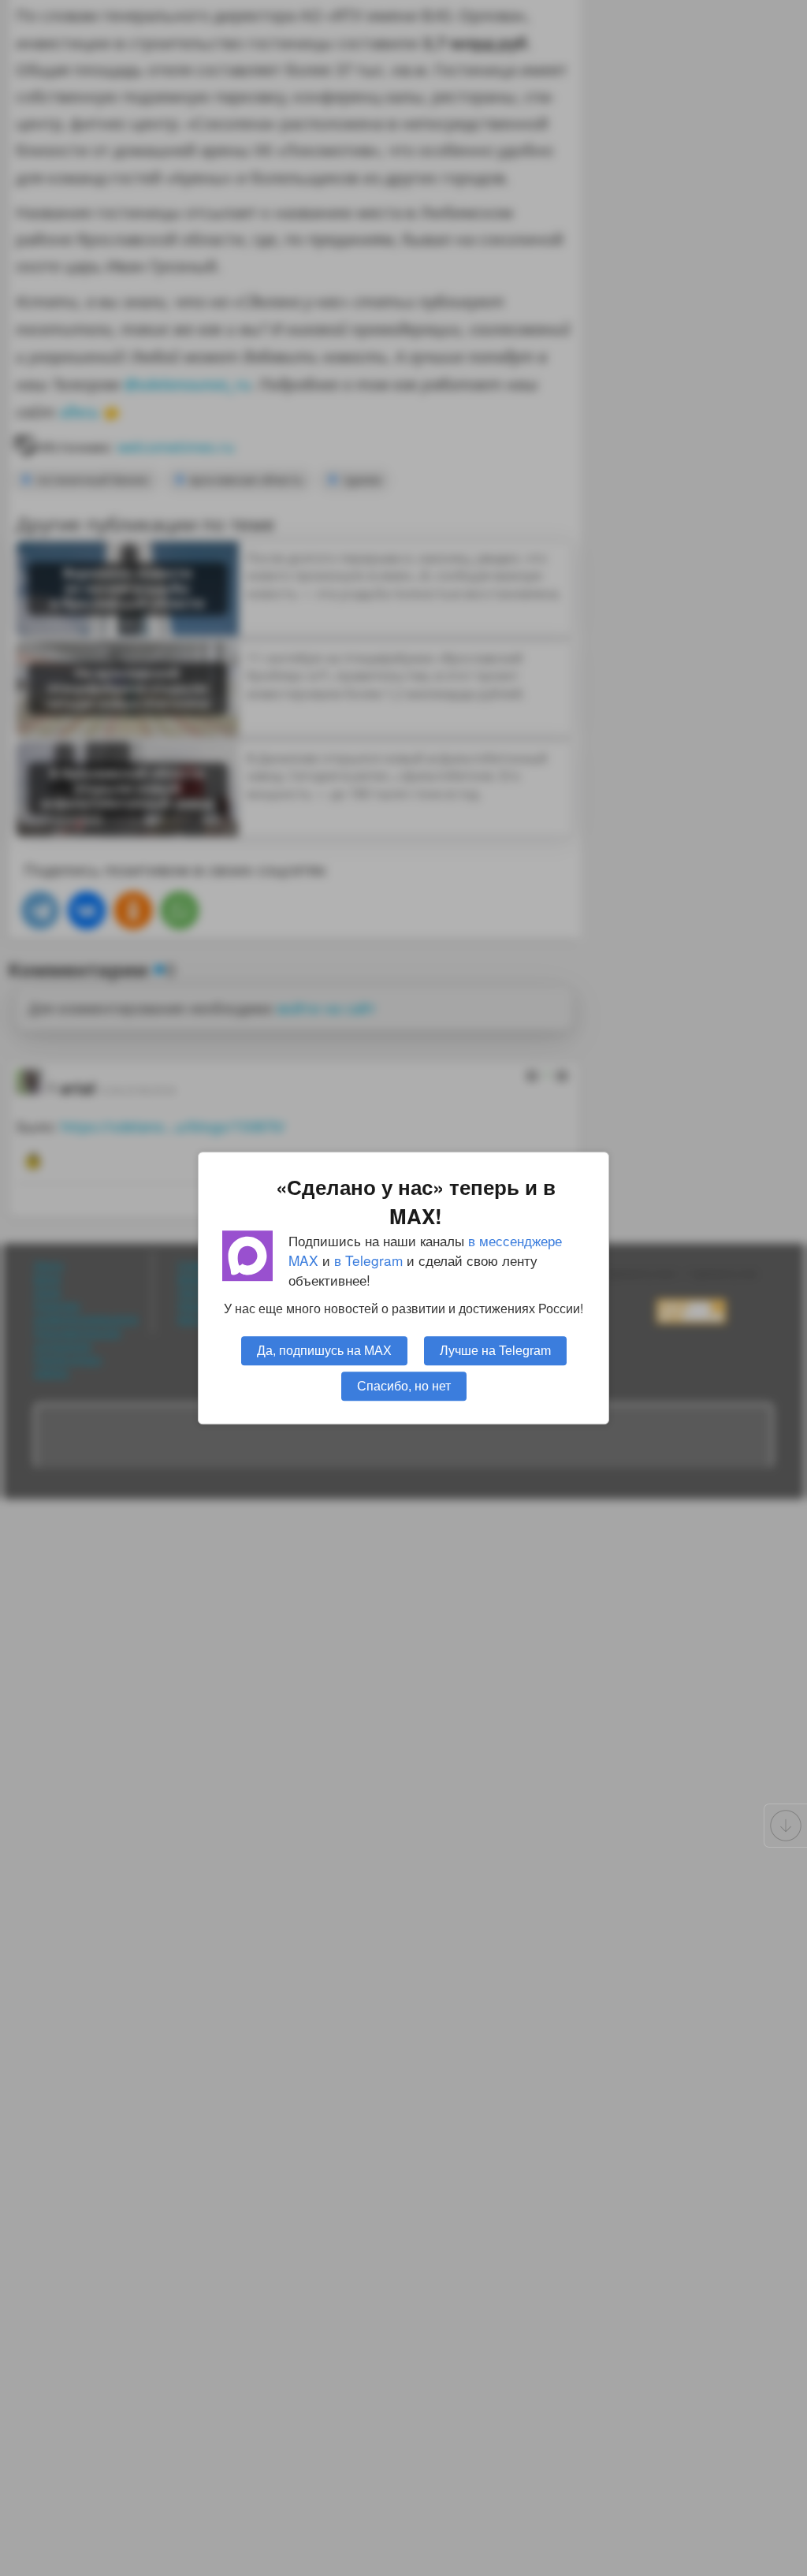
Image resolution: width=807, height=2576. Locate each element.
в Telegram (368, 1260)
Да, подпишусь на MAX (324, 1350)
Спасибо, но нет (404, 1386)
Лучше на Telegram (495, 1350)
